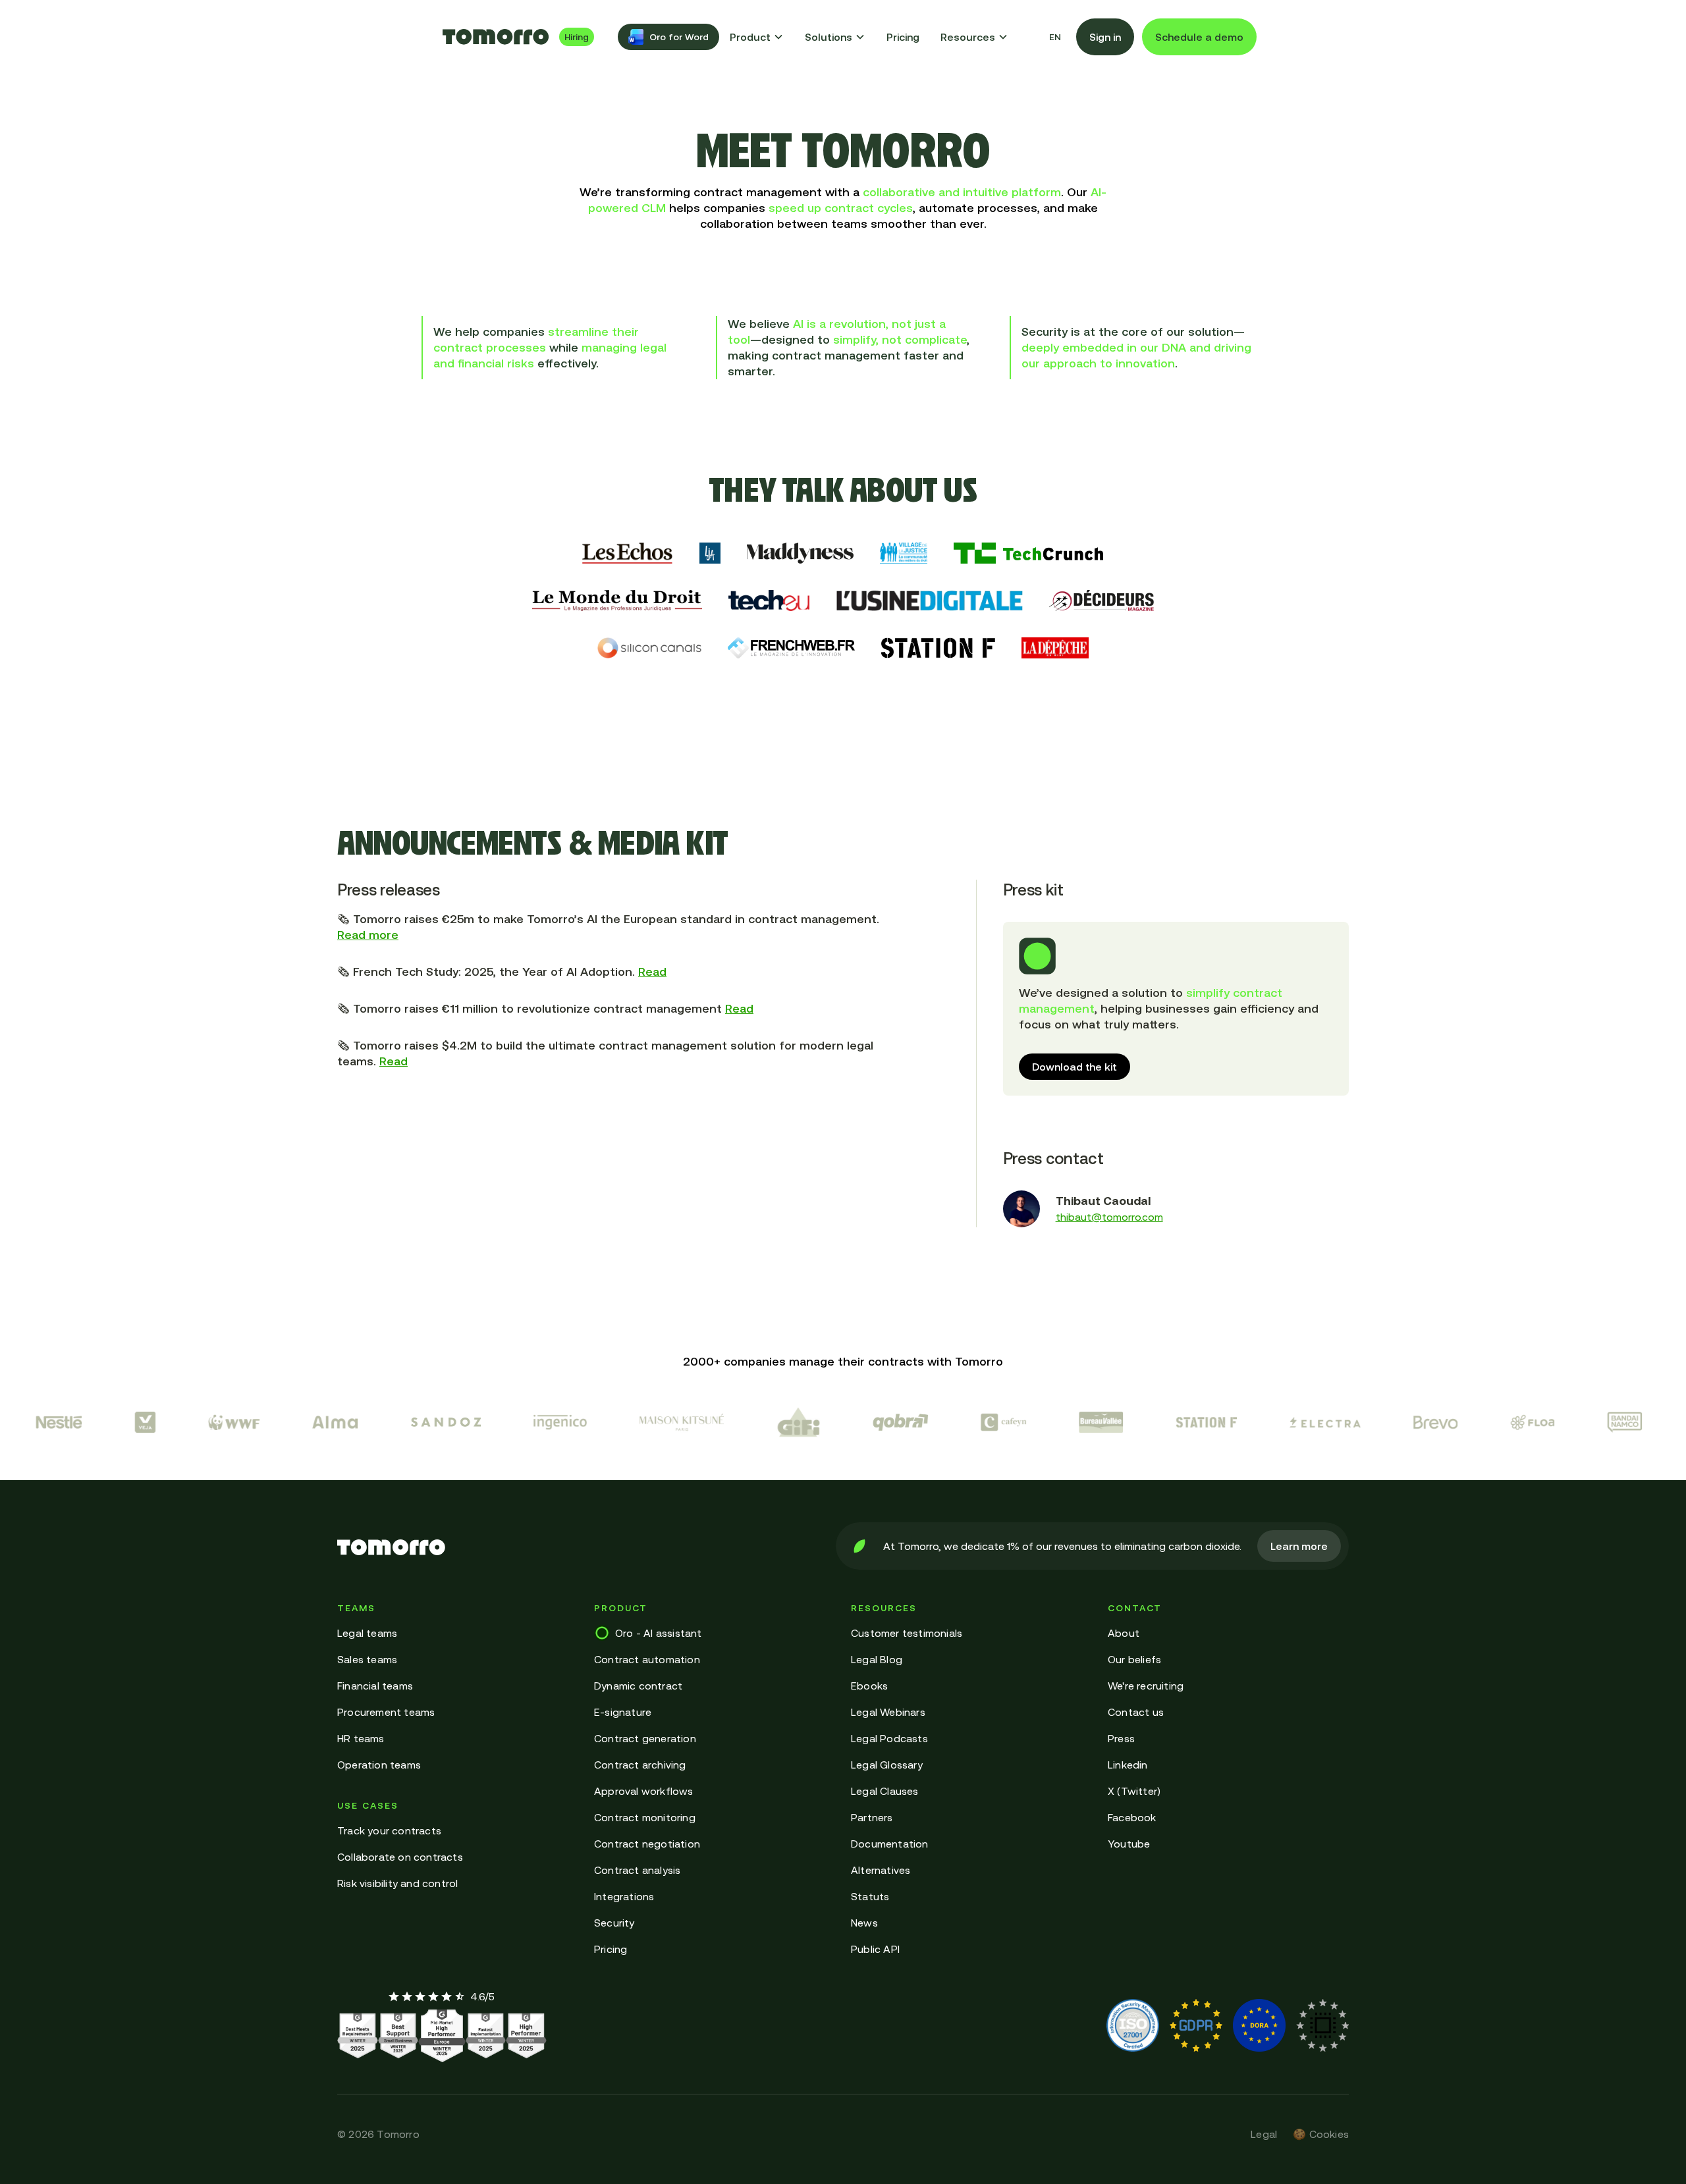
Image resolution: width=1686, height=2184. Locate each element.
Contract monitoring (645, 1817)
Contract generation (645, 1738)
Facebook (1132, 1817)
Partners (872, 1817)
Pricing (903, 37)
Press (1121, 1738)
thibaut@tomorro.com (1109, 1217)
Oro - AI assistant (659, 1633)
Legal (1264, 2134)
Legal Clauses (885, 1791)
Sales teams (367, 1659)
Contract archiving (640, 1765)
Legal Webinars (888, 1712)
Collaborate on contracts (400, 1857)
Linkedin (1128, 1765)
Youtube (1129, 1844)
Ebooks (869, 1686)
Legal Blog (877, 1659)
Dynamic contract (638, 1686)
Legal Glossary (887, 1765)
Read (652, 972)
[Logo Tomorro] (496, 37)
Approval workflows (644, 1791)
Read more (368, 935)
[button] (757, 37)
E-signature (623, 1712)
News (864, 1923)
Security (614, 1923)
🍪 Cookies (1321, 2134)
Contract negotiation (647, 1844)
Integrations (624, 1896)
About (1124, 1633)
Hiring (577, 37)
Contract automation (647, 1659)
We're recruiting (1146, 1686)
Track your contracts (389, 1830)
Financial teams (375, 1686)
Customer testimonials (907, 1633)
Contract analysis (637, 1870)
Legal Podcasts (889, 1738)
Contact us (1136, 1712)
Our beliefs (1134, 1659)
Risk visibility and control (397, 1883)
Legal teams (367, 1633)
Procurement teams (386, 1712)
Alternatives (881, 1870)
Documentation (890, 1844)
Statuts (870, 1896)
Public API (875, 1949)
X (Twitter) (1134, 1791)
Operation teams (379, 1765)
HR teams (361, 1738)
